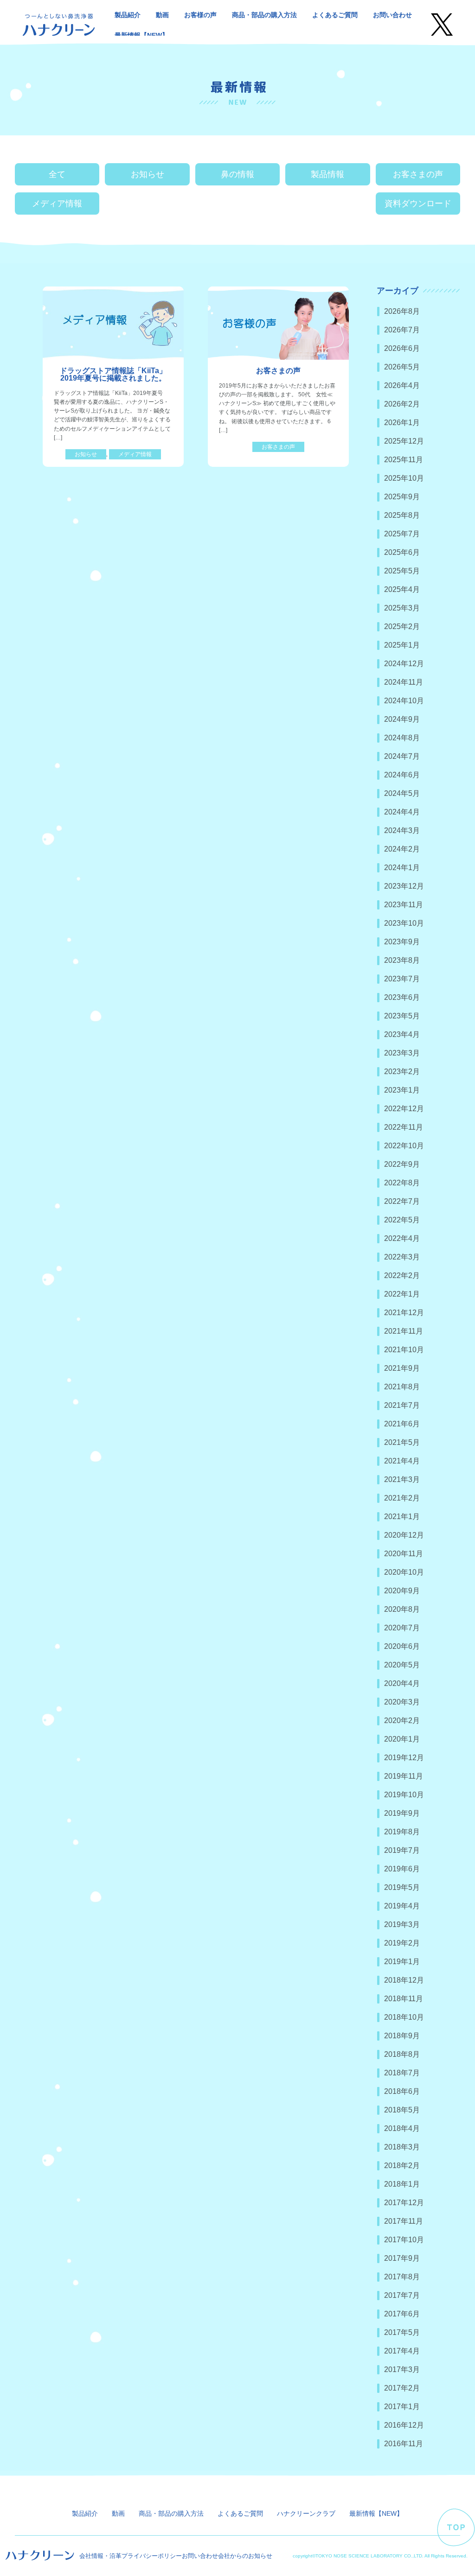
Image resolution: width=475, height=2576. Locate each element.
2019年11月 (404, 1776)
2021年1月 (402, 1517)
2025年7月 (402, 534)
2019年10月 (404, 1795)
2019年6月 (402, 1869)
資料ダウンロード (418, 204)
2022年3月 (402, 1257)
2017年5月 (402, 2332)
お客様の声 (200, 15)
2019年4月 (402, 1906)
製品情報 (327, 174)
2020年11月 (404, 1554)
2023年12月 (404, 886)
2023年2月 (402, 1072)
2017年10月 (404, 2240)
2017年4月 (402, 2351)
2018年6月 (402, 2091)
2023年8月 (402, 960)
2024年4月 (402, 812)
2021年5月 (402, 1442)
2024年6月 (402, 775)
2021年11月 (404, 1331)
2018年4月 (402, 2128)
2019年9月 (402, 1813)
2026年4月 (402, 385)
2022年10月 (404, 1146)
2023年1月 (402, 1090)
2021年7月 (402, 1405)
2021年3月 (402, 1479)
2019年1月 (402, 1962)
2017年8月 (402, 2277)
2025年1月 (402, 645)
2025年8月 (402, 515)
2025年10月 (404, 478)
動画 (162, 15)
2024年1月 (402, 868)
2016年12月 (404, 2425)
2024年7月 (402, 756)
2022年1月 (402, 1294)
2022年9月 (402, 1164)
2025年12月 (404, 441)
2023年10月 (404, 923)
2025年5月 (402, 571)
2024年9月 (402, 719)
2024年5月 (402, 793)
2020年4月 (402, 1683)
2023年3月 (402, 1053)
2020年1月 (402, 1739)
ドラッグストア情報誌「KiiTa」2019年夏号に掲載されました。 (113, 374)
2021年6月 (402, 1424)
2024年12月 (404, 664)
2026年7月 (402, 330)
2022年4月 (402, 1238)
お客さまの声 (418, 174)
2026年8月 (402, 311)
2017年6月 (402, 2314)
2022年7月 (402, 1201)
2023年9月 (402, 942)
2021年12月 (404, 1313)
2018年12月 (404, 1980)
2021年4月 (402, 1461)
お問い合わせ (392, 15)
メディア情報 (57, 204)
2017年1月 (402, 2407)
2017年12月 (404, 2203)
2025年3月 (402, 608)
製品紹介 (128, 15)
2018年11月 (404, 1999)
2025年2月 (402, 627)
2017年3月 (402, 2369)
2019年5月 (402, 1887)
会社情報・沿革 (100, 2556)
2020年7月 (402, 1628)
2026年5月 (402, 367)
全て (57, 174)
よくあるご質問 (335, 15)
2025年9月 (402, 497)
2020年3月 (402, 1702)
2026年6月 (402, 348)
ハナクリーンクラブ (306, 2513)
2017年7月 (402, 2295)
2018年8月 (402, 2054)
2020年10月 (404, 1572)
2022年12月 (404, 1109)
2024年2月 (402, 849)
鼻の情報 (237, 174)
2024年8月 (402, 738)
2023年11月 (404, 905)
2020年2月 (402, 1721)
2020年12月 (404, 1535)
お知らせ (148, 174)
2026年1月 (402, 423)
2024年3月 (402, 830)
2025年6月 (402, 552)
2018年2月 (402, 2166)
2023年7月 (402, 979)
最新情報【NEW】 (141, 35)
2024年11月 (404, 682)
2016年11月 (404, 2444)
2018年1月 (402, 2184)
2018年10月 (404, 2017)
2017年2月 (402, 2388)
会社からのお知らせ (245, 2556)
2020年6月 (402, 1646)
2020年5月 (402, 1665)
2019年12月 (404, 1758)
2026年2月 (402, 404)
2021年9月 (402, 1368)
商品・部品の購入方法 (264, 15)
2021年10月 (404, 1350)
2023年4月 (402, 1034)
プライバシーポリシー (152, 2556)
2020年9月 (402, 1591)
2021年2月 (402, 1498)
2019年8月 (402, 1832)
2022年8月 (402, 1183)
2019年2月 (402, 1943)
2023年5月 (402, 1016)
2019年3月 (402, 1924)
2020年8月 (402, 1609)
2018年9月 (402, 2036)
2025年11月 (404, 460)
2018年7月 (402, 2073)
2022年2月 (402, 1275)
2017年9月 (402, 2258)
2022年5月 (402, 1220)
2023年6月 (402, 997)
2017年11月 (404, 2221)
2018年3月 (402, 2147)
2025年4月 (402, 589)
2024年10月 (404, 701)
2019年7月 (402, 1850)
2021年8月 (402, 1387)
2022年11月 (404, 1127)
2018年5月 (402, 2110)
